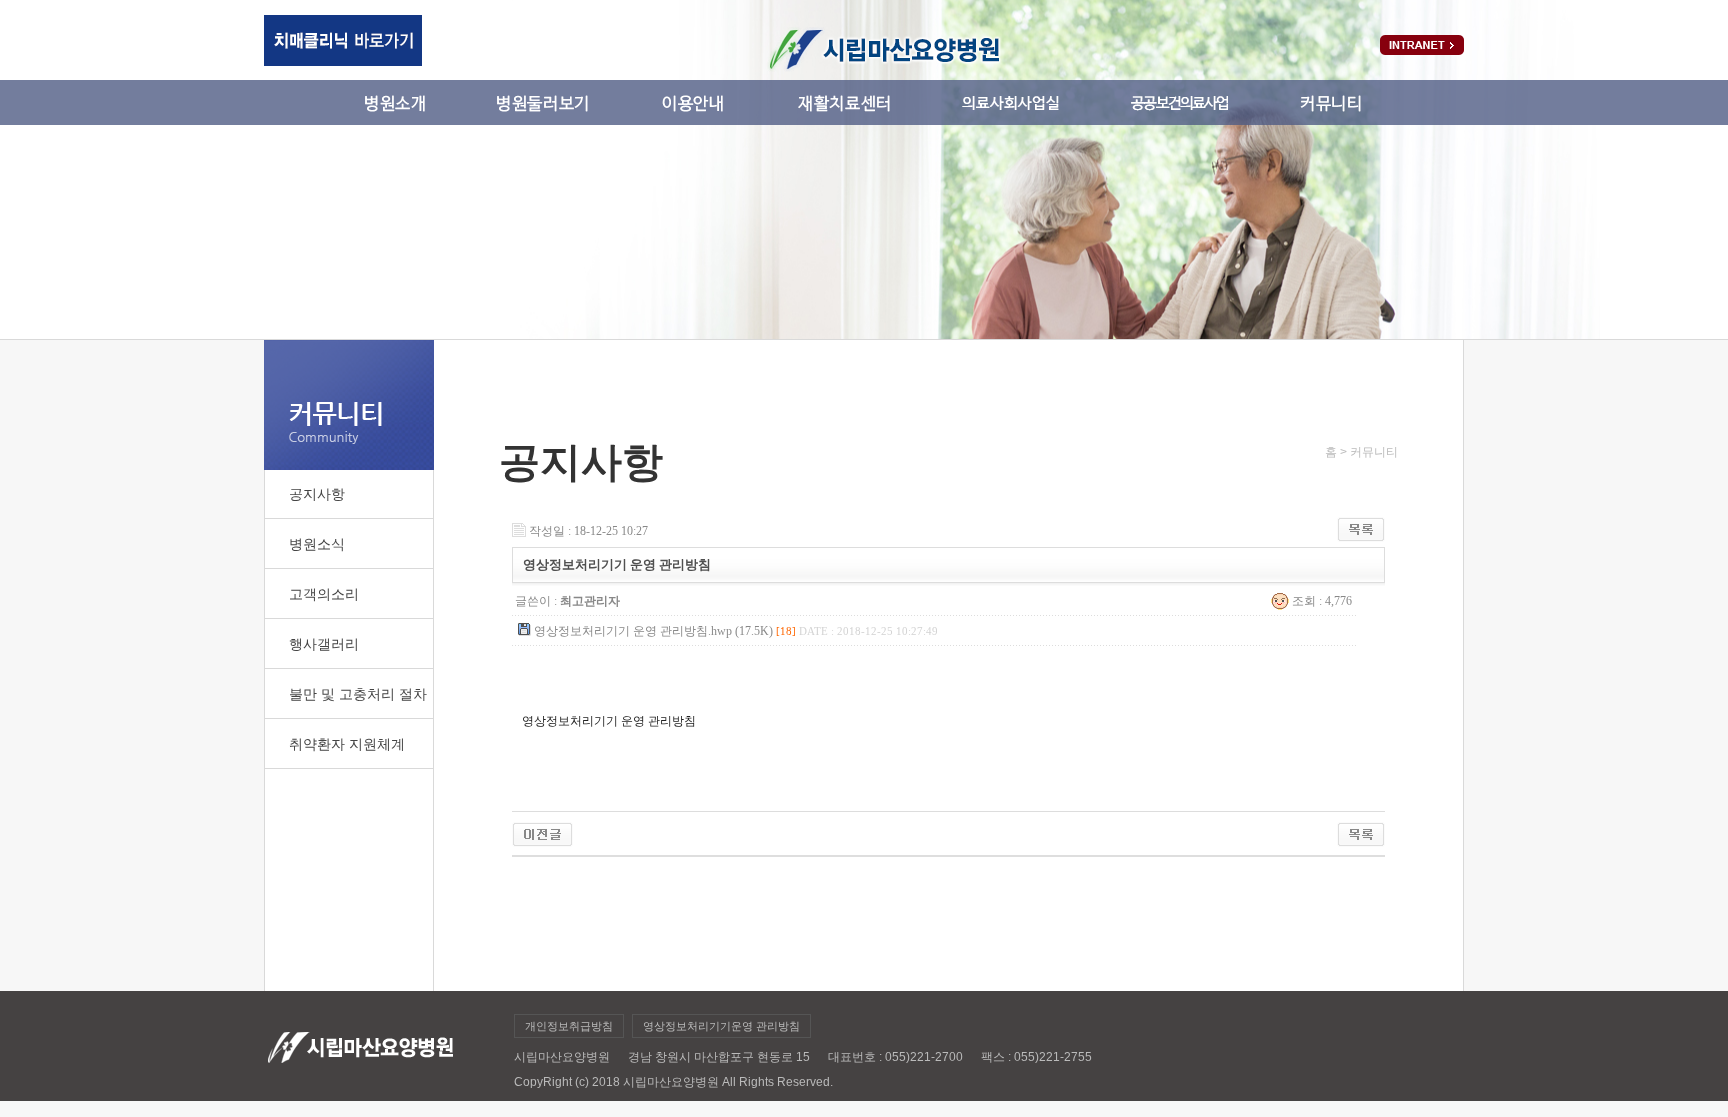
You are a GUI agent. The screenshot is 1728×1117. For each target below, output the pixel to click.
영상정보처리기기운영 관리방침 (721, 1026)
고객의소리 (324, 594)
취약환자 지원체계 (347, 744)
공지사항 (317, 494)
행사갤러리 (324, 644)
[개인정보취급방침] (542, 829)
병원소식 (317, 544)
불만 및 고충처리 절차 (358, 694)
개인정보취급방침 (569, 1026)
